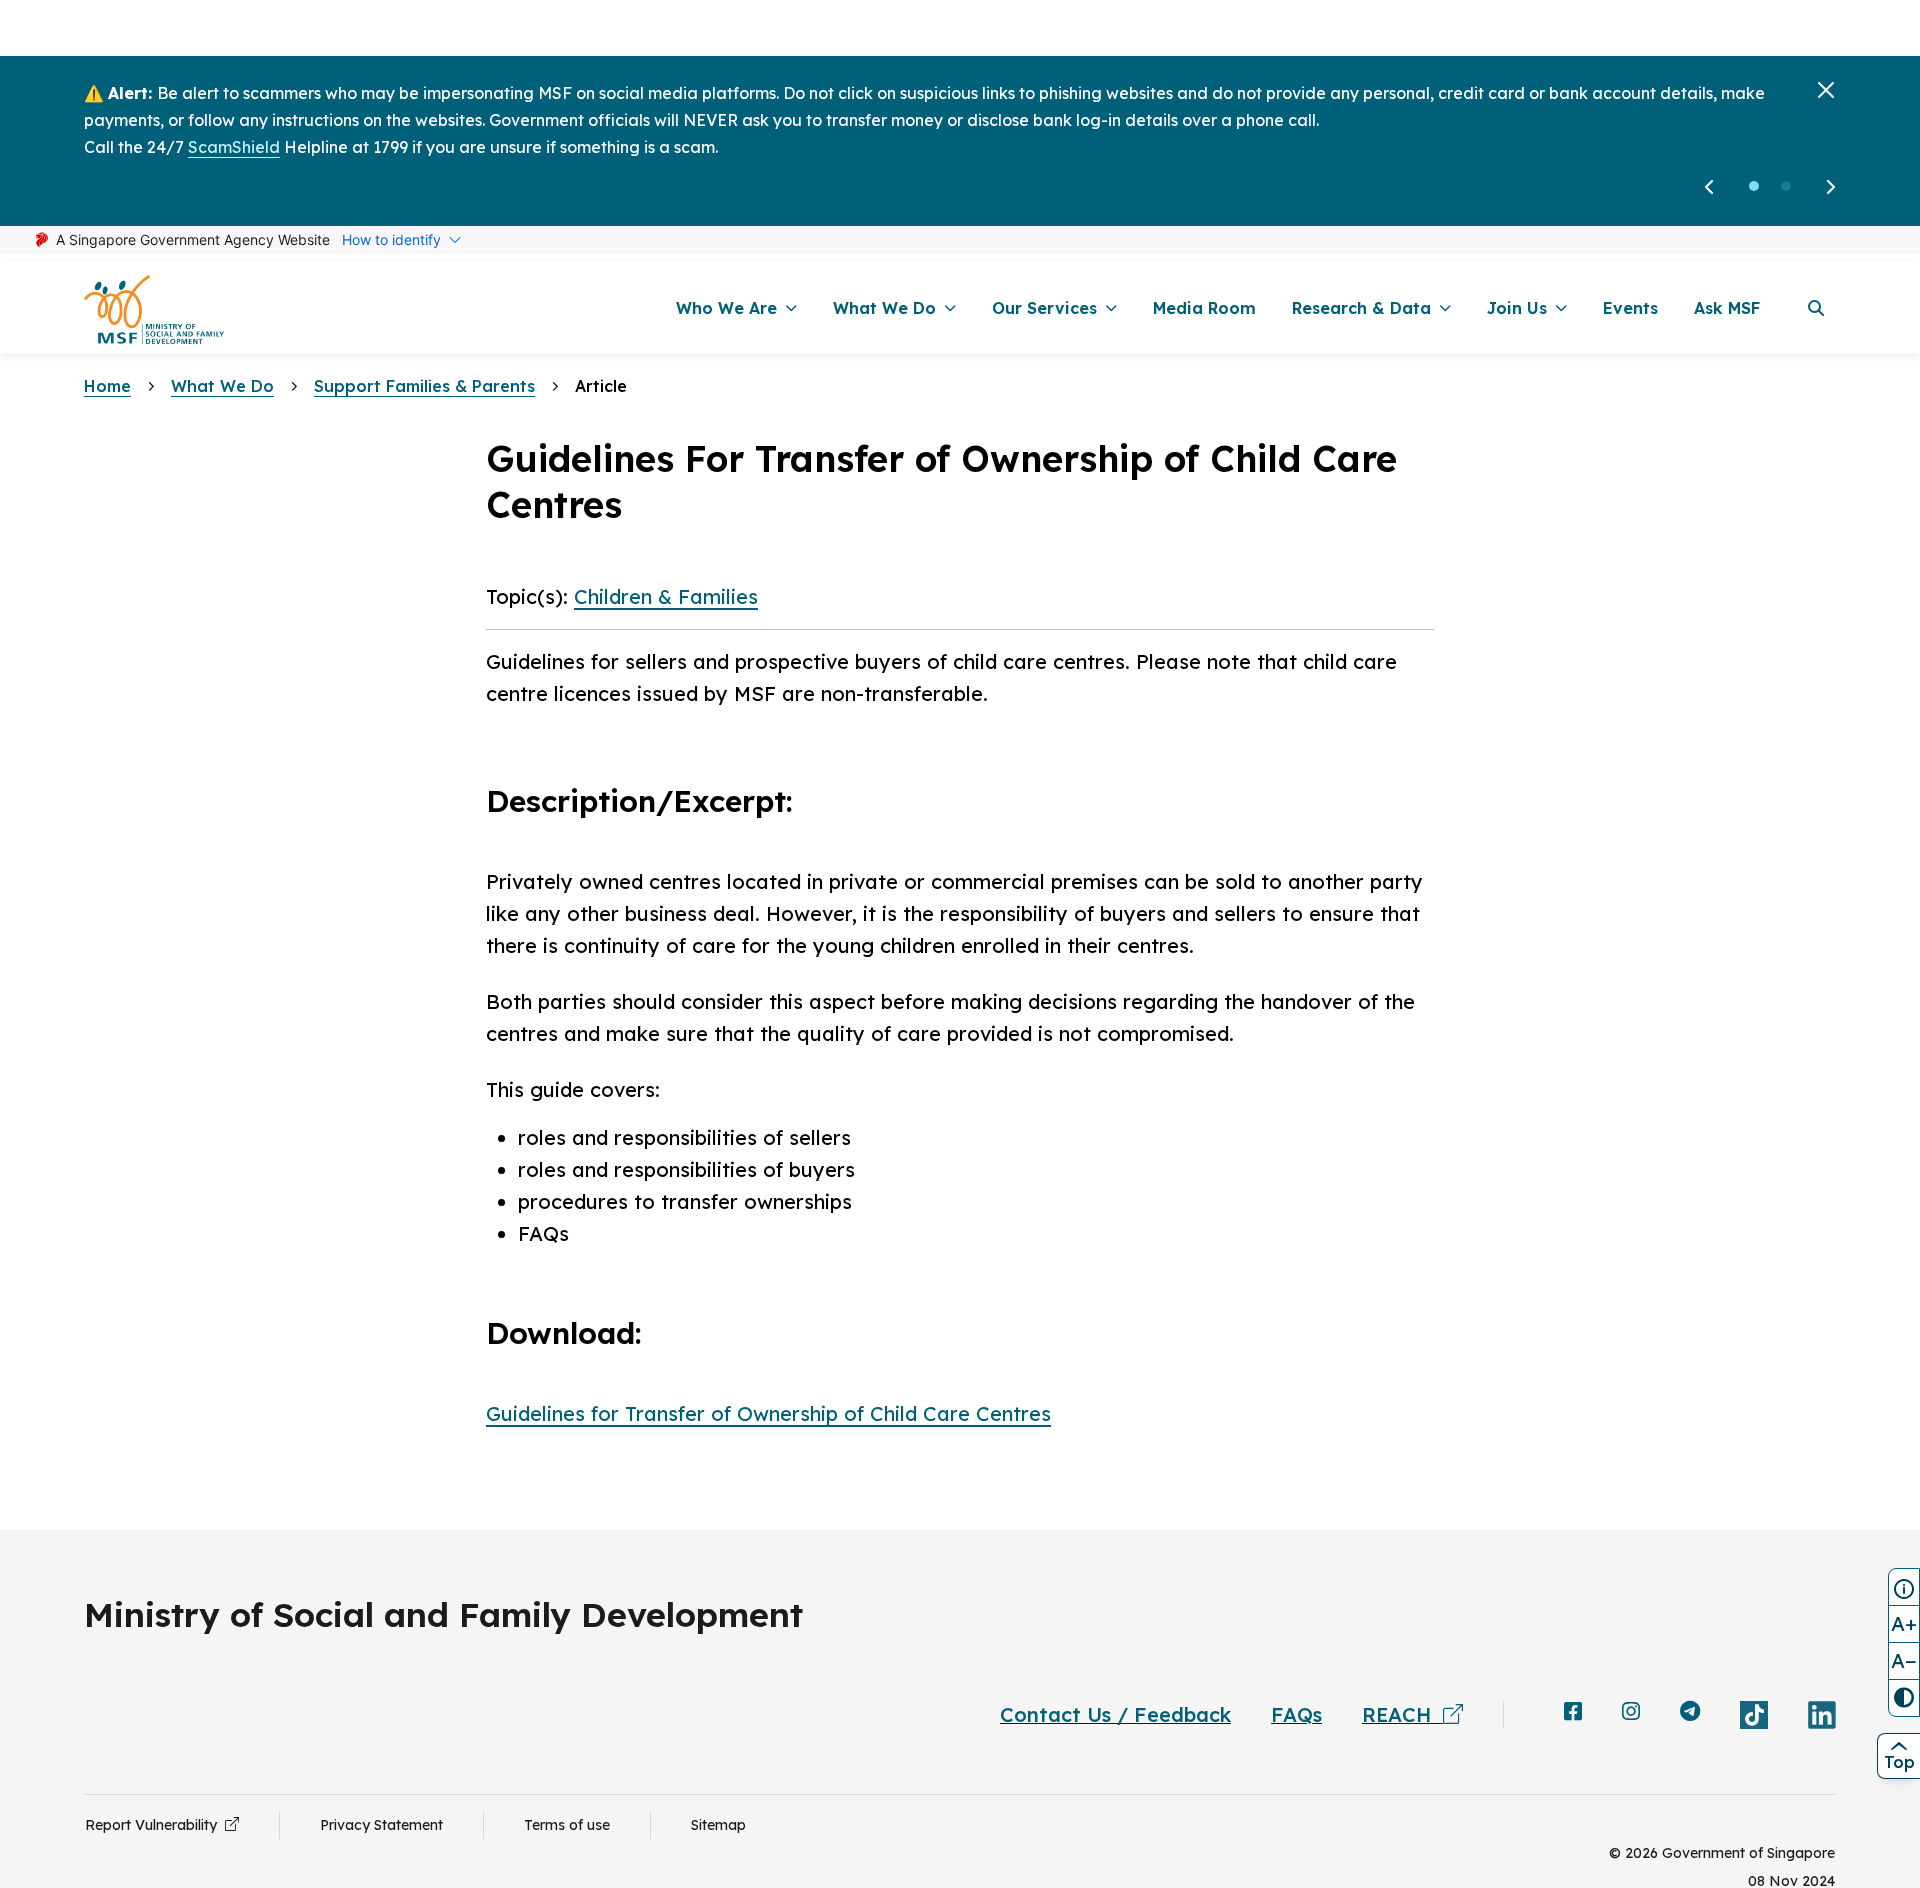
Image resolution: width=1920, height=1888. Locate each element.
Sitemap (718, 1825)
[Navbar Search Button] (1816, 308)
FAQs (1296, 1714)
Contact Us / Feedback (1115, 1714)
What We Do (222, 386)
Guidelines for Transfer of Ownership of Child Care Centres (768, 1413)
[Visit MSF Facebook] (1573, 1713)
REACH (1402, 1714)
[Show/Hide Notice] (1904, 1587)
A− (1904, 1660)
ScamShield (234, 147)
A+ (1904, 1623)
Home (107, 386)
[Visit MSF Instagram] (1631, 1713)
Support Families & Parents (424, 386)
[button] (1754, 186)
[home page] (154, 308)
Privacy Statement (381, 1825)
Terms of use (567, 1825)
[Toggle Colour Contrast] (1904, 1698)
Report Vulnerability (155, 1825)
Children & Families (666, 596)
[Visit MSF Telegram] (1690, 1713)
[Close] (1826, 90)
